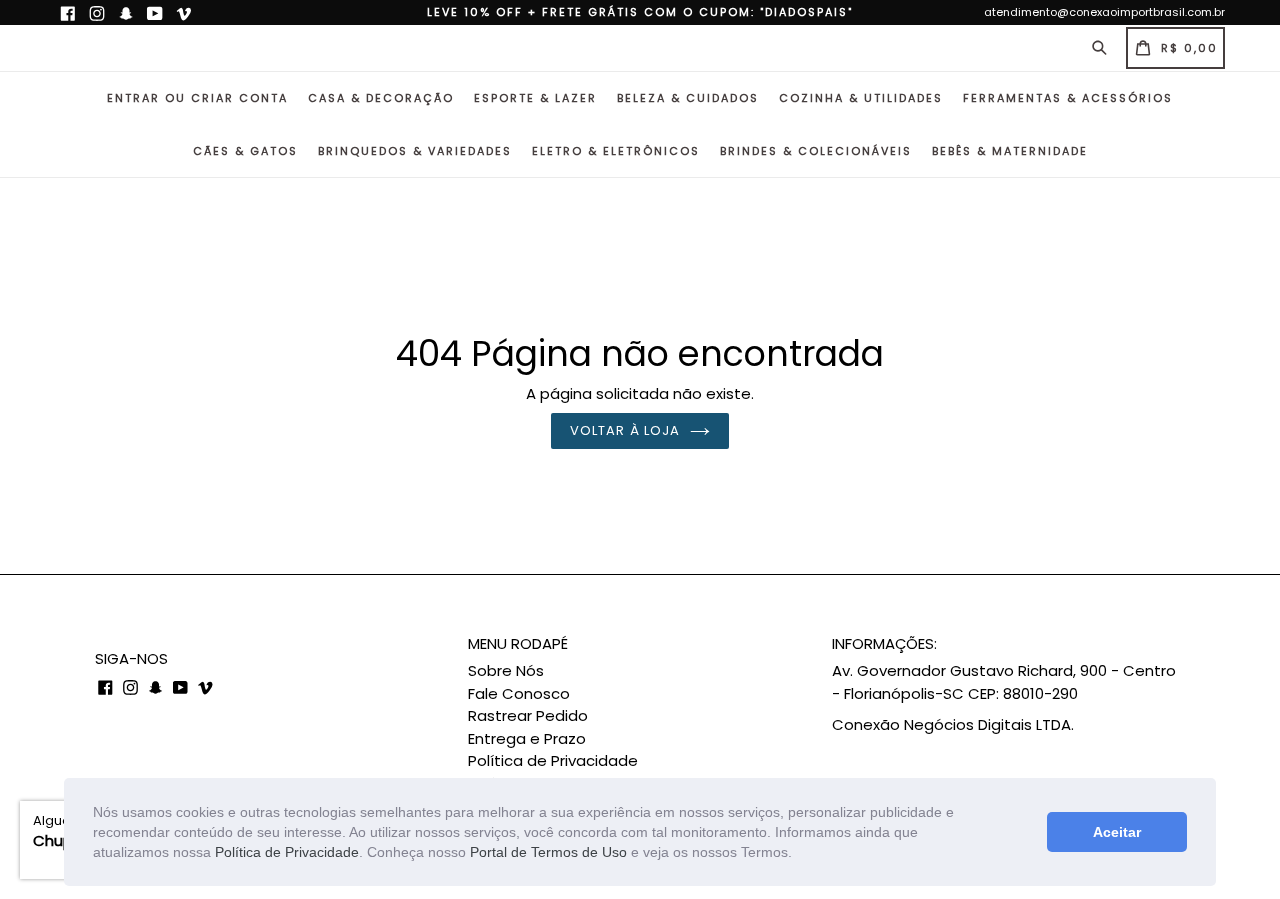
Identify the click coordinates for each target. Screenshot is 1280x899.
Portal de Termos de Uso (548, 852)
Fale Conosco (519, 693)
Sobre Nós (506, 670)
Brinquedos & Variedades (415, 151)
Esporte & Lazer (535, 98)
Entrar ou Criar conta (197, 98)
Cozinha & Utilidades (861, 98)
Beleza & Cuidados (688, 98)
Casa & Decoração (381, 98)
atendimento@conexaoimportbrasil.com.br (1104, 12)
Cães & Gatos (245, 151)
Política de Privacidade (287, 852)
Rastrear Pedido (528, 715)
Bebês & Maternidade (1010, 151)
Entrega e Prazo (527, 738)
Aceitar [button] (1117, 832)
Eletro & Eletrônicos (616, 151)
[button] (799, 854)
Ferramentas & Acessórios (1068, 98)
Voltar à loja (625, 430)
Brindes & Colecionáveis (816, 151)
